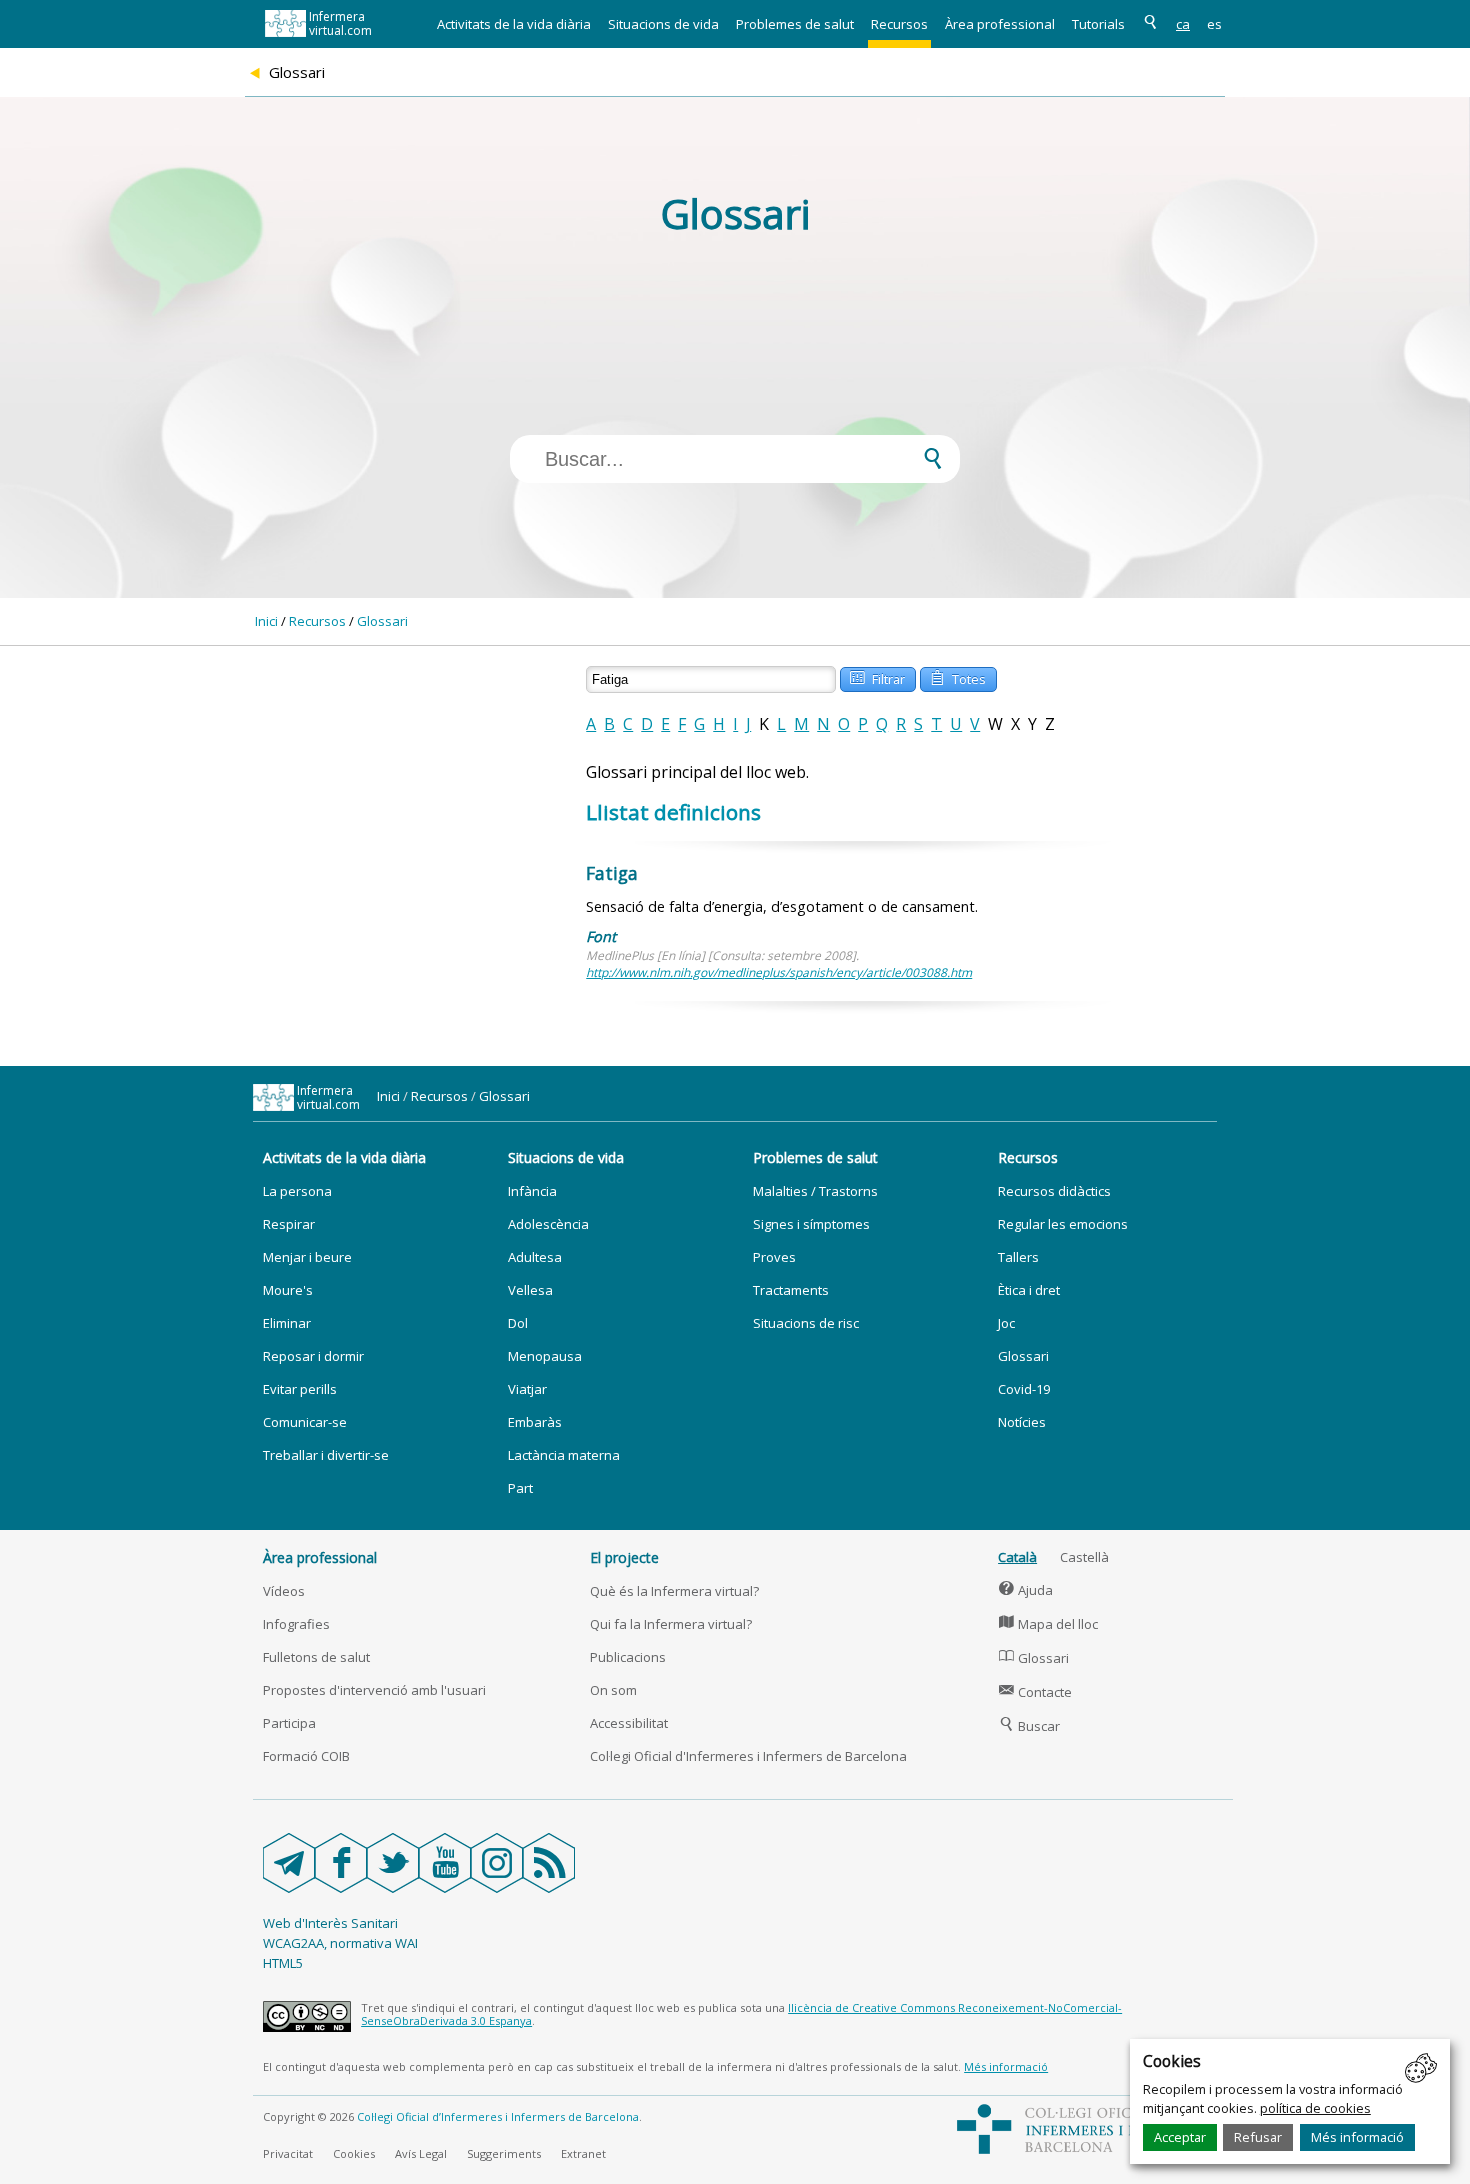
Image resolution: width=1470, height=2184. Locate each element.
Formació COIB (306, 1756)
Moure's (288, 1290)
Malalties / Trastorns (815, 1191)
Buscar (1029, 1726)
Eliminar (287, 1323)
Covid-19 (1024, 1389)
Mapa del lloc (1048, 1624)
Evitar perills (300, 1389)
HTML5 (283, 1963)
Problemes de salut (795, 24)
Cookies (354, 2153)
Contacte (1035, 1692)
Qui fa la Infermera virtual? (671, 1624)
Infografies (296, 1624)
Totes (958, 677)
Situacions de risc (806, 1323)
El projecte (624, 1557)
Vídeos (284, 1591)
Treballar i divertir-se (326, 1455)
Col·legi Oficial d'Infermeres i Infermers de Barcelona (748, 1756)
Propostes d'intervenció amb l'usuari (374, 1690)
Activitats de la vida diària (514, 24)
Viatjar (527, 1389)
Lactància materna (564, 1455)
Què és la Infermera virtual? (674, 1591)
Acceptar (1180, 2137)
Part (520, 1488)
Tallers (1018, 1257)
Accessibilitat (629, 1723)
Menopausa (545, 1356)
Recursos (899, 24)
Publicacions (628, 1657)
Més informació (1357, 2137)
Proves (774, 1257)
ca (1183, 24)
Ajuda (1026, 1590)
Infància (532, 1191)
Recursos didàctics (1054, 1191)
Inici (266, 621)
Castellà (1084, 1557)
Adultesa (535, 1257)
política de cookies (1315, 2108)
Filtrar (877, 677)
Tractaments (791, 1290)
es (1214, 24)
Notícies (1022, 1422)
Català (1017, 1557)
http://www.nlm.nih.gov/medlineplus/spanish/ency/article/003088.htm (779, 972)
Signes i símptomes (811, 1224)
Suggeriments (504, 2153)
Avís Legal (421, 2153)
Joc (1006, 1323)
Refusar (1258, 2137)
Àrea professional (1000, 24)
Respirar (289, 1224)
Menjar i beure (307, 1257)
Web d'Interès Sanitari (330, 1923)
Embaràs (535, 1422)
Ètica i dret (1029, 1290)
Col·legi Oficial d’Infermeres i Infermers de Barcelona (498, 2116)
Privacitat (288, 2153)
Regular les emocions (1063, 1224)
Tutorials (1098, 24)
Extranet (583, 2153)
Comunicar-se (305, 1422)
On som (613, 1690)
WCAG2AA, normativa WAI (340, 1943)
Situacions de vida (663, 24)
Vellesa (530, 1290)
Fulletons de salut (316, 1657)
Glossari (382, 621)
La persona (297, 1191)
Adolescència (548, 1224)
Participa (289, 1723)
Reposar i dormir (313, 1356)
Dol (518, 1323)
